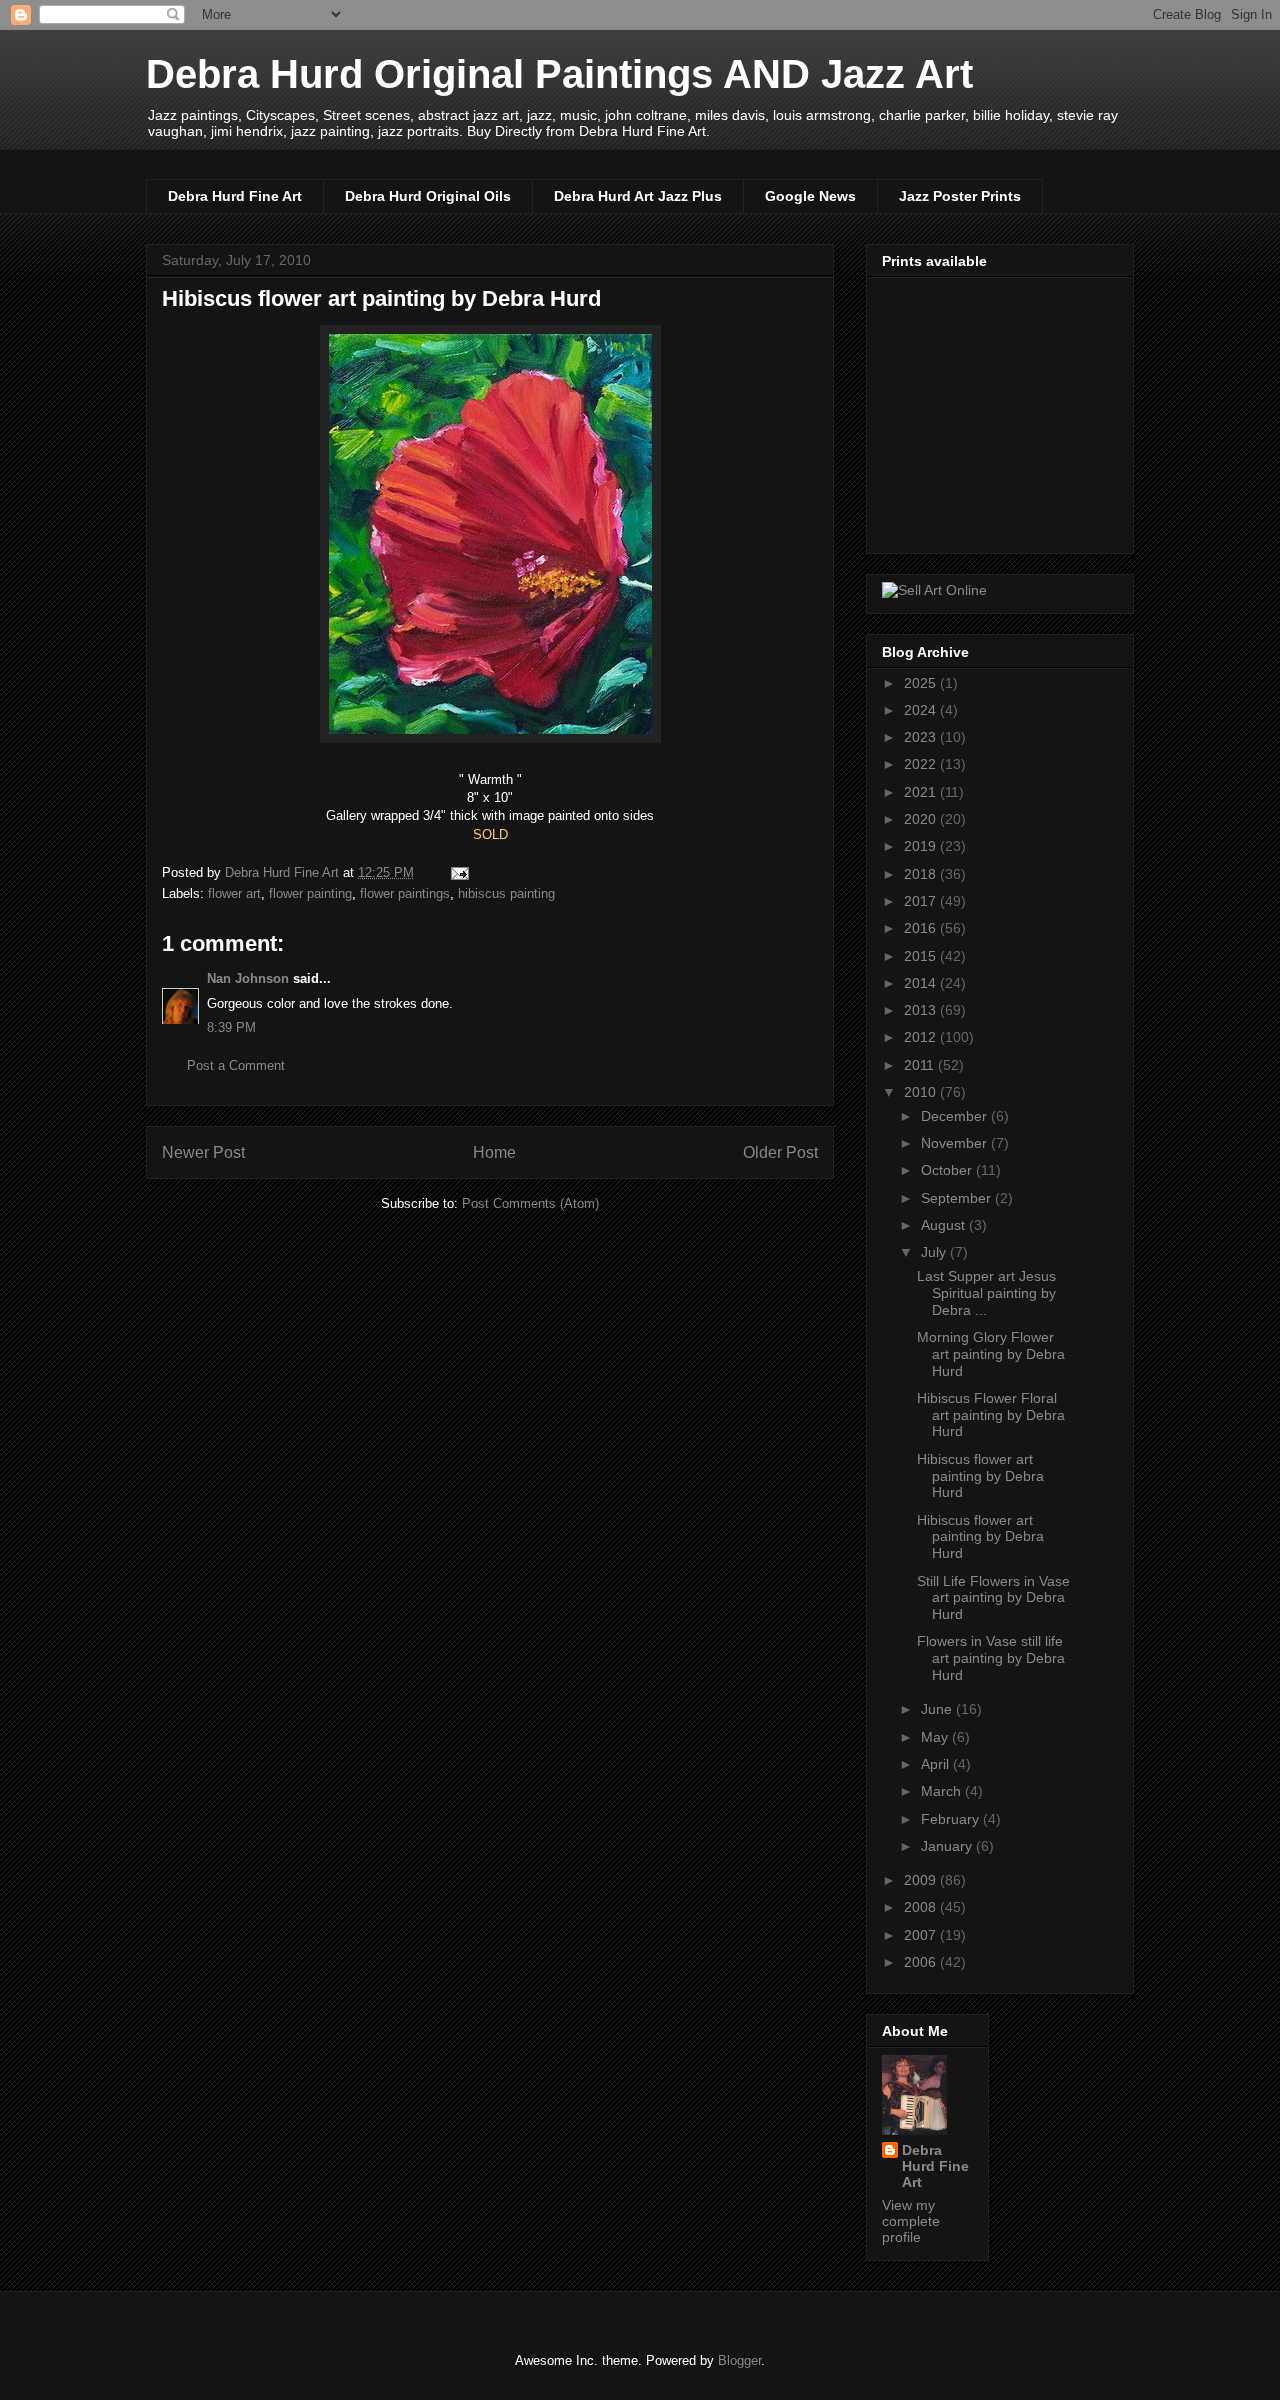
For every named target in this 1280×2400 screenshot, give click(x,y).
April (937, 1764)
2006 (922, 1962)
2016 (922, 928)
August (945, 1225)
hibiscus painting (506, 893)
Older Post (780, 1152)
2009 (922, 1880)
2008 (922, 1907)
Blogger (739, 2360)
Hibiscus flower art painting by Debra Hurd (980, 1476)
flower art (234, 893)
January (948, 1846)
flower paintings (405, 893)
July (935, 1252)
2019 (922, 846)
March (943, 1791)
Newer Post (203, 1152)
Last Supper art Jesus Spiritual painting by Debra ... (986, 1293)
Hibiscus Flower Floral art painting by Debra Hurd (991, 1415)
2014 (922, 983)
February (952, 1819)
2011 (921, 1065)
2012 (922, 1037)
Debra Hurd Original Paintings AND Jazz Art (559, 74)
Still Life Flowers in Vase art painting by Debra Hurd (993, 1598)
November (956, 1143)
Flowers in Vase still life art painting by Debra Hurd (991, 1658)
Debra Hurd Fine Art (235, 196)
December (956, 1116)
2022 (922, 764)
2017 (922, 901)
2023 (922, 737)
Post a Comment (236, 1065)
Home (494, 1152)
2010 (922, 1092)
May (936, 1737)
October (948, 1170)
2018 (922, 874)
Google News (810, 196)
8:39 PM (231, 1027)
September (958, 1198)
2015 (922, 956)
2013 (922, 1010)
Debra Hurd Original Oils (428, 196)
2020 (922, 819)
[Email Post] (458, 872)
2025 (922, 683)
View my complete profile (911, 2221)
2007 (922, 1935)
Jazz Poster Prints (960, 196)
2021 (922, 792)
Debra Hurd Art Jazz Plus (638, 196)
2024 (922, 710)
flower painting (310, 893)
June (938, 1709)
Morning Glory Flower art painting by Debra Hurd (991, 1354)
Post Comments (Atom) (530, 1203)
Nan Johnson (248, 978)
